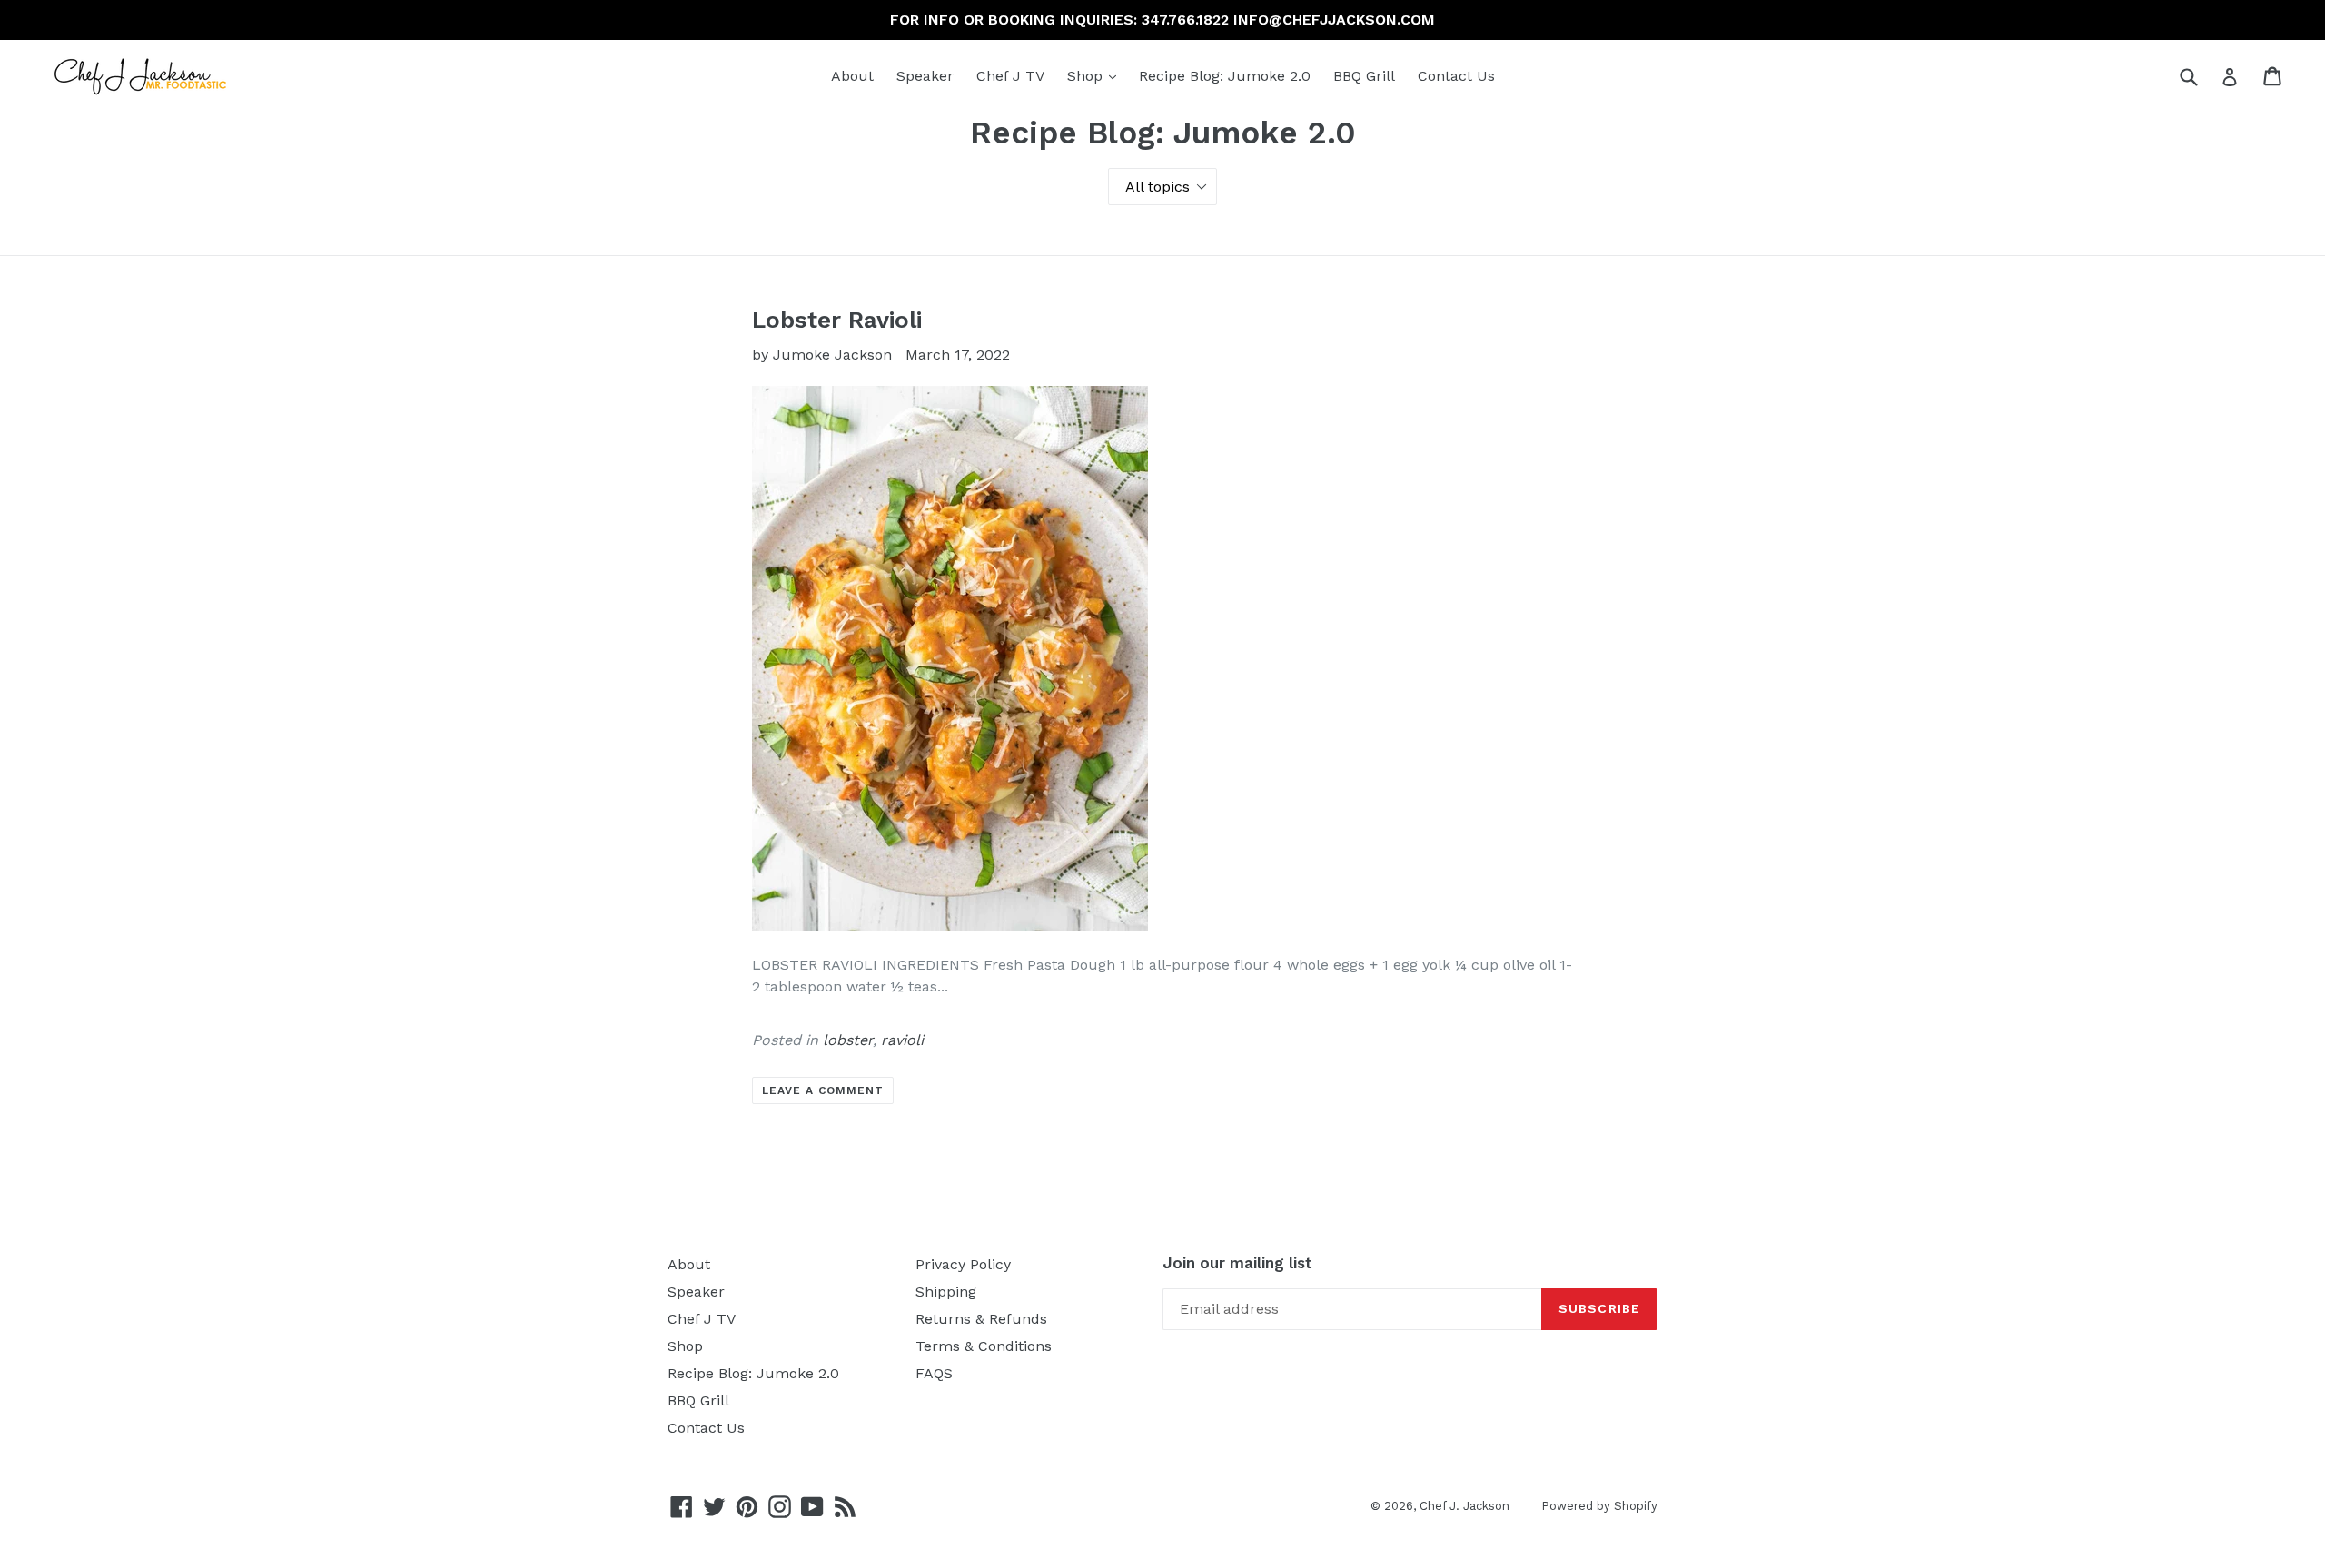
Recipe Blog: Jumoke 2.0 (1225, 76)
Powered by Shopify (1599, 1506)
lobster (848, 1040)
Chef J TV (1010, 76)
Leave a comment (822, 1090)
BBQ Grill (1364, 76)
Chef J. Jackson (1464, 1506)
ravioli (902, 1040)
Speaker (925, 76)
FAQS (934, 1373)
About (852, 76)
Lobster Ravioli (837, 320)
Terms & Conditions (984, 1346)
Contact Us (1456, 76)
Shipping (946, 1292)
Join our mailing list (1237, 1263)
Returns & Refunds (981, 1319)
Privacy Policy (963, 1264)
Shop (1096, 75)
